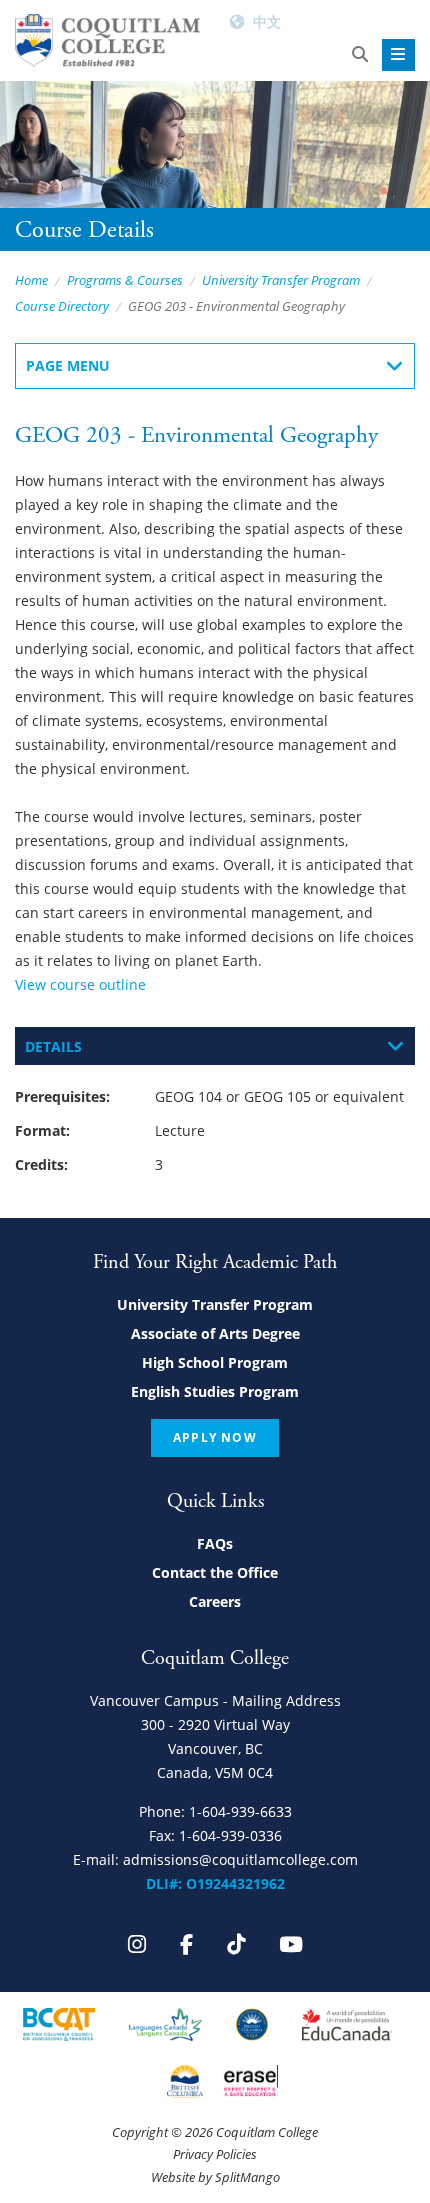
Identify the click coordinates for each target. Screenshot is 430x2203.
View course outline (80, 984)
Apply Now (215, 1437)
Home (31, 280)
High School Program (215, 1362)
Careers (215, 1601)
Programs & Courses (125, 280)
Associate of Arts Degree (215, 1333)
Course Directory (62, 306)
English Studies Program (215, 1391)
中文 (267, 21)
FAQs (215, 1543)
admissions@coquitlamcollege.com (240, 1859)
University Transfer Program (281, 280)
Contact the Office (215, 1572)
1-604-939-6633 (240, 1811)
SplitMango (247, 2177)
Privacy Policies (215, 2154)
